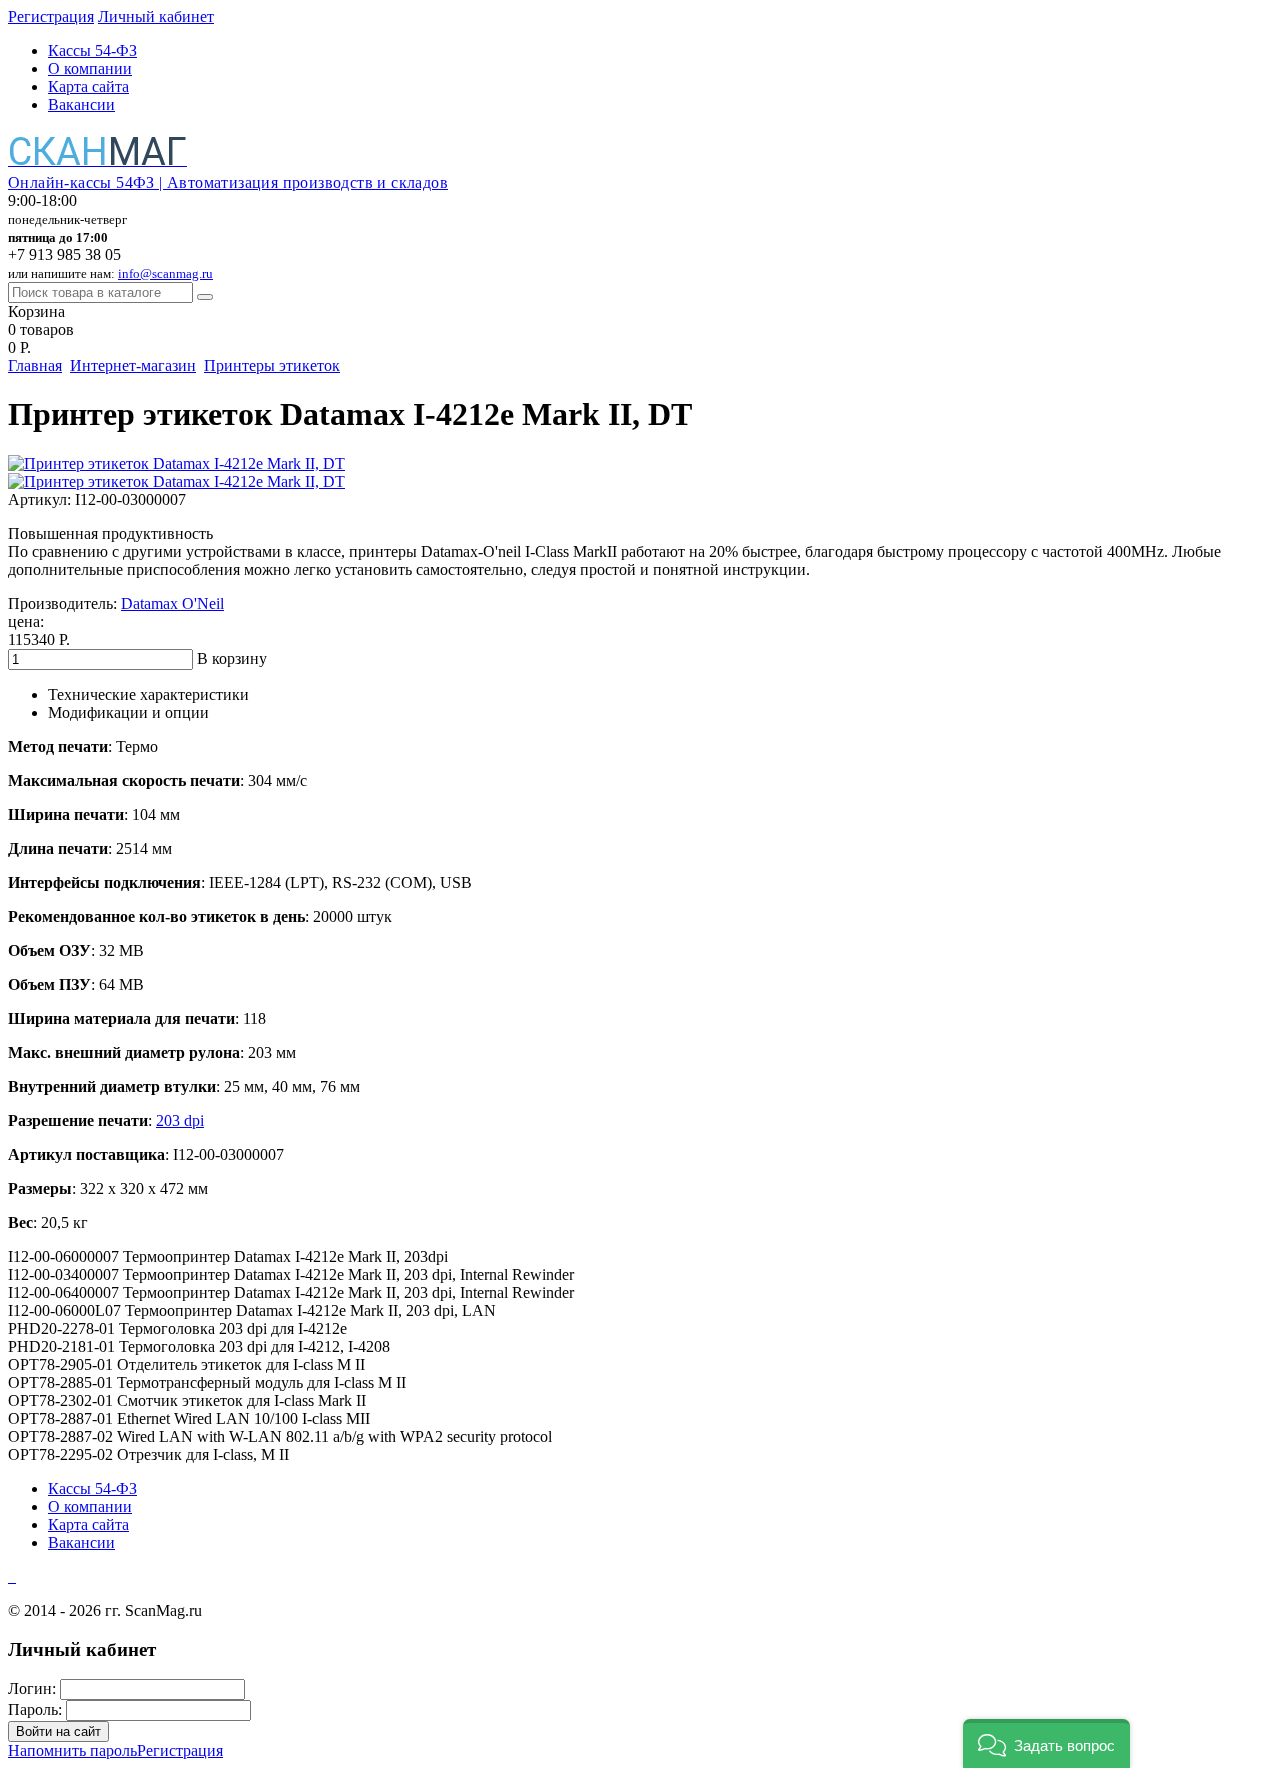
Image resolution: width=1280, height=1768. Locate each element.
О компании (90, 68)
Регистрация (51, 16)
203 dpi (180, 1120)
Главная (35, 365)
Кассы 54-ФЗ (92, 50)
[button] (1046, 1743)
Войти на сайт (58, 1731)
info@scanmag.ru (165, 273)
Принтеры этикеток (272, 365)
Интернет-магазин (133, 365)
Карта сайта (88, 86)
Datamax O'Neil (172, 603)
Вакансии (81, 104)
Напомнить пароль (72, 1750)
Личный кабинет (156, 16)
